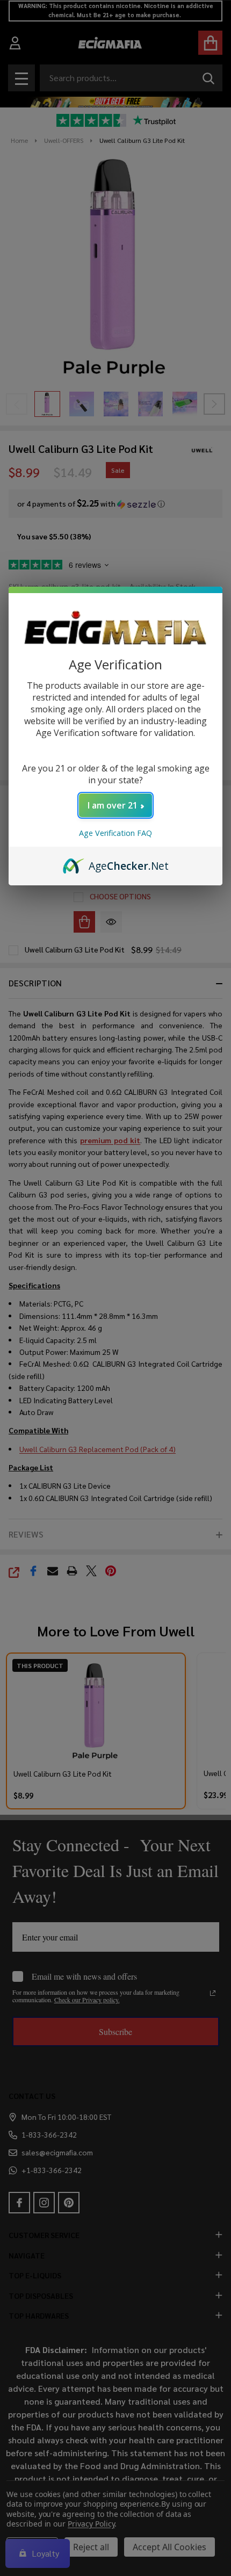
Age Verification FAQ (115, 833)
